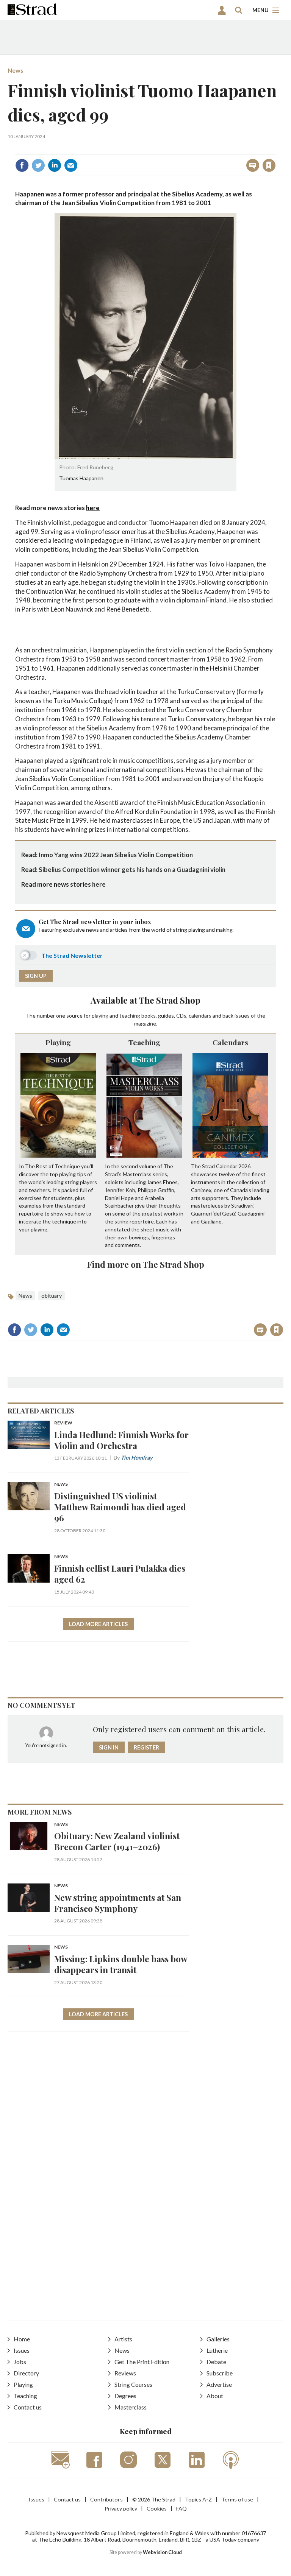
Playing (58, 1042)
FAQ (181, 2508)
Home (22, 2339)
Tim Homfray (137, 1458)
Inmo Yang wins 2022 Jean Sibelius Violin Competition (116, 855)
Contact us (28, 2407)
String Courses (133, 2384)
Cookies (157, 2508)
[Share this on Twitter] (38, 165)
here (93, 508)
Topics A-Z (198, 2499)
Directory (26, 2373)
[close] (275, 149)
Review (63, 1423)
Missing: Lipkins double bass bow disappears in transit (121, 1964)
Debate (216, 2362)
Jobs (20, 2362)
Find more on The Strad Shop (146, 1264)
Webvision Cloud (162, 2552)
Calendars (230, 1042)
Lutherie (217, 2350)
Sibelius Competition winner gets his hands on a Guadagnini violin (132, 869)
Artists (123, 2339)
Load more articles (98, 1624)
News (16, 70)
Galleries (218, 2339)
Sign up (36, 976)
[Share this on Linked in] (55, 165)
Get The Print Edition (142, 2362)
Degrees (125, 2396)
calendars (200, 1016)
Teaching (144, 1042)
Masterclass (131, 2407)
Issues (22, 2350)
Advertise (219, 2384)
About (215, 2396)
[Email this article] (71, 165)
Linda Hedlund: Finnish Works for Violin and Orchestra (121, 1440)
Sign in (174, 149)
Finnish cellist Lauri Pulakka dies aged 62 (120, 1574)
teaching (130, 1016)
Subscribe (220, 2373)
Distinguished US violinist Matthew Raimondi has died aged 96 (120, 1507)
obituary (52, 1296)
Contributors (106, 2499)
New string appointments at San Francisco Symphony (118, 1903)
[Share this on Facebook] (22, 165)
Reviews (125, 2373)
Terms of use (237, 2499)
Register (146, 1747)
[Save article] (269, 165)
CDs (181, 1016)
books (149, 1016)
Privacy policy (121, 2508)
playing (100, 1016)
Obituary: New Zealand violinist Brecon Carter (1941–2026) (117, 1841)
